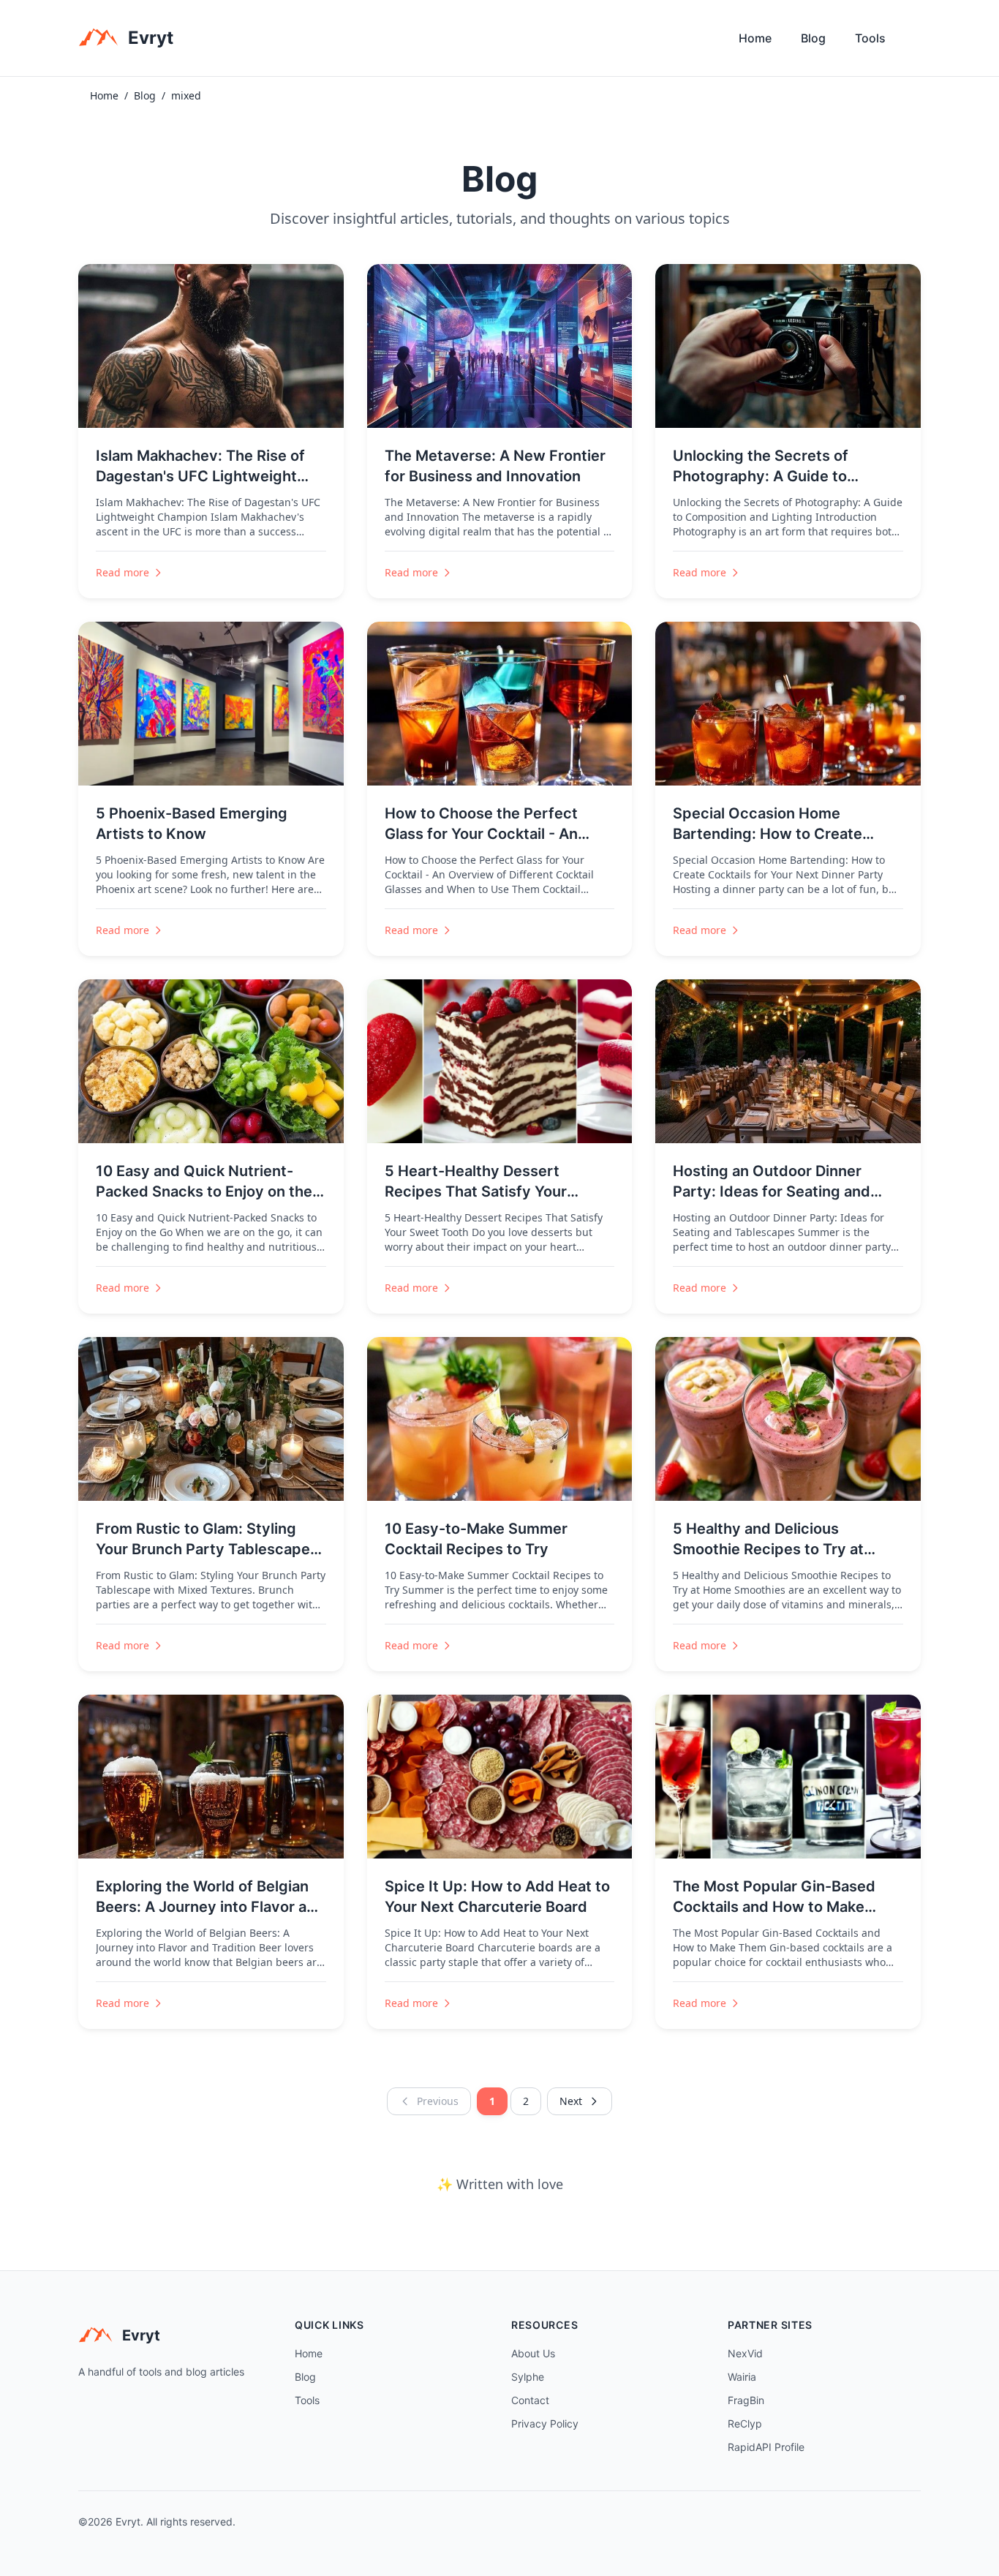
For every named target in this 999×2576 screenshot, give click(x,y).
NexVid (745, 2353)
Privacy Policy (545, 2424)
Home (755, 38)
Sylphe (528, 2377)
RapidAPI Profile (766, 2447)
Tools (870, 38)
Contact (530, 2400)
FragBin (746, 2400)
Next (571, 2101)
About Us (533, 2353)
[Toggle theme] (915, 42)
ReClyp (745, 2424)
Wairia (742, 2377)
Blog (813, 38)
